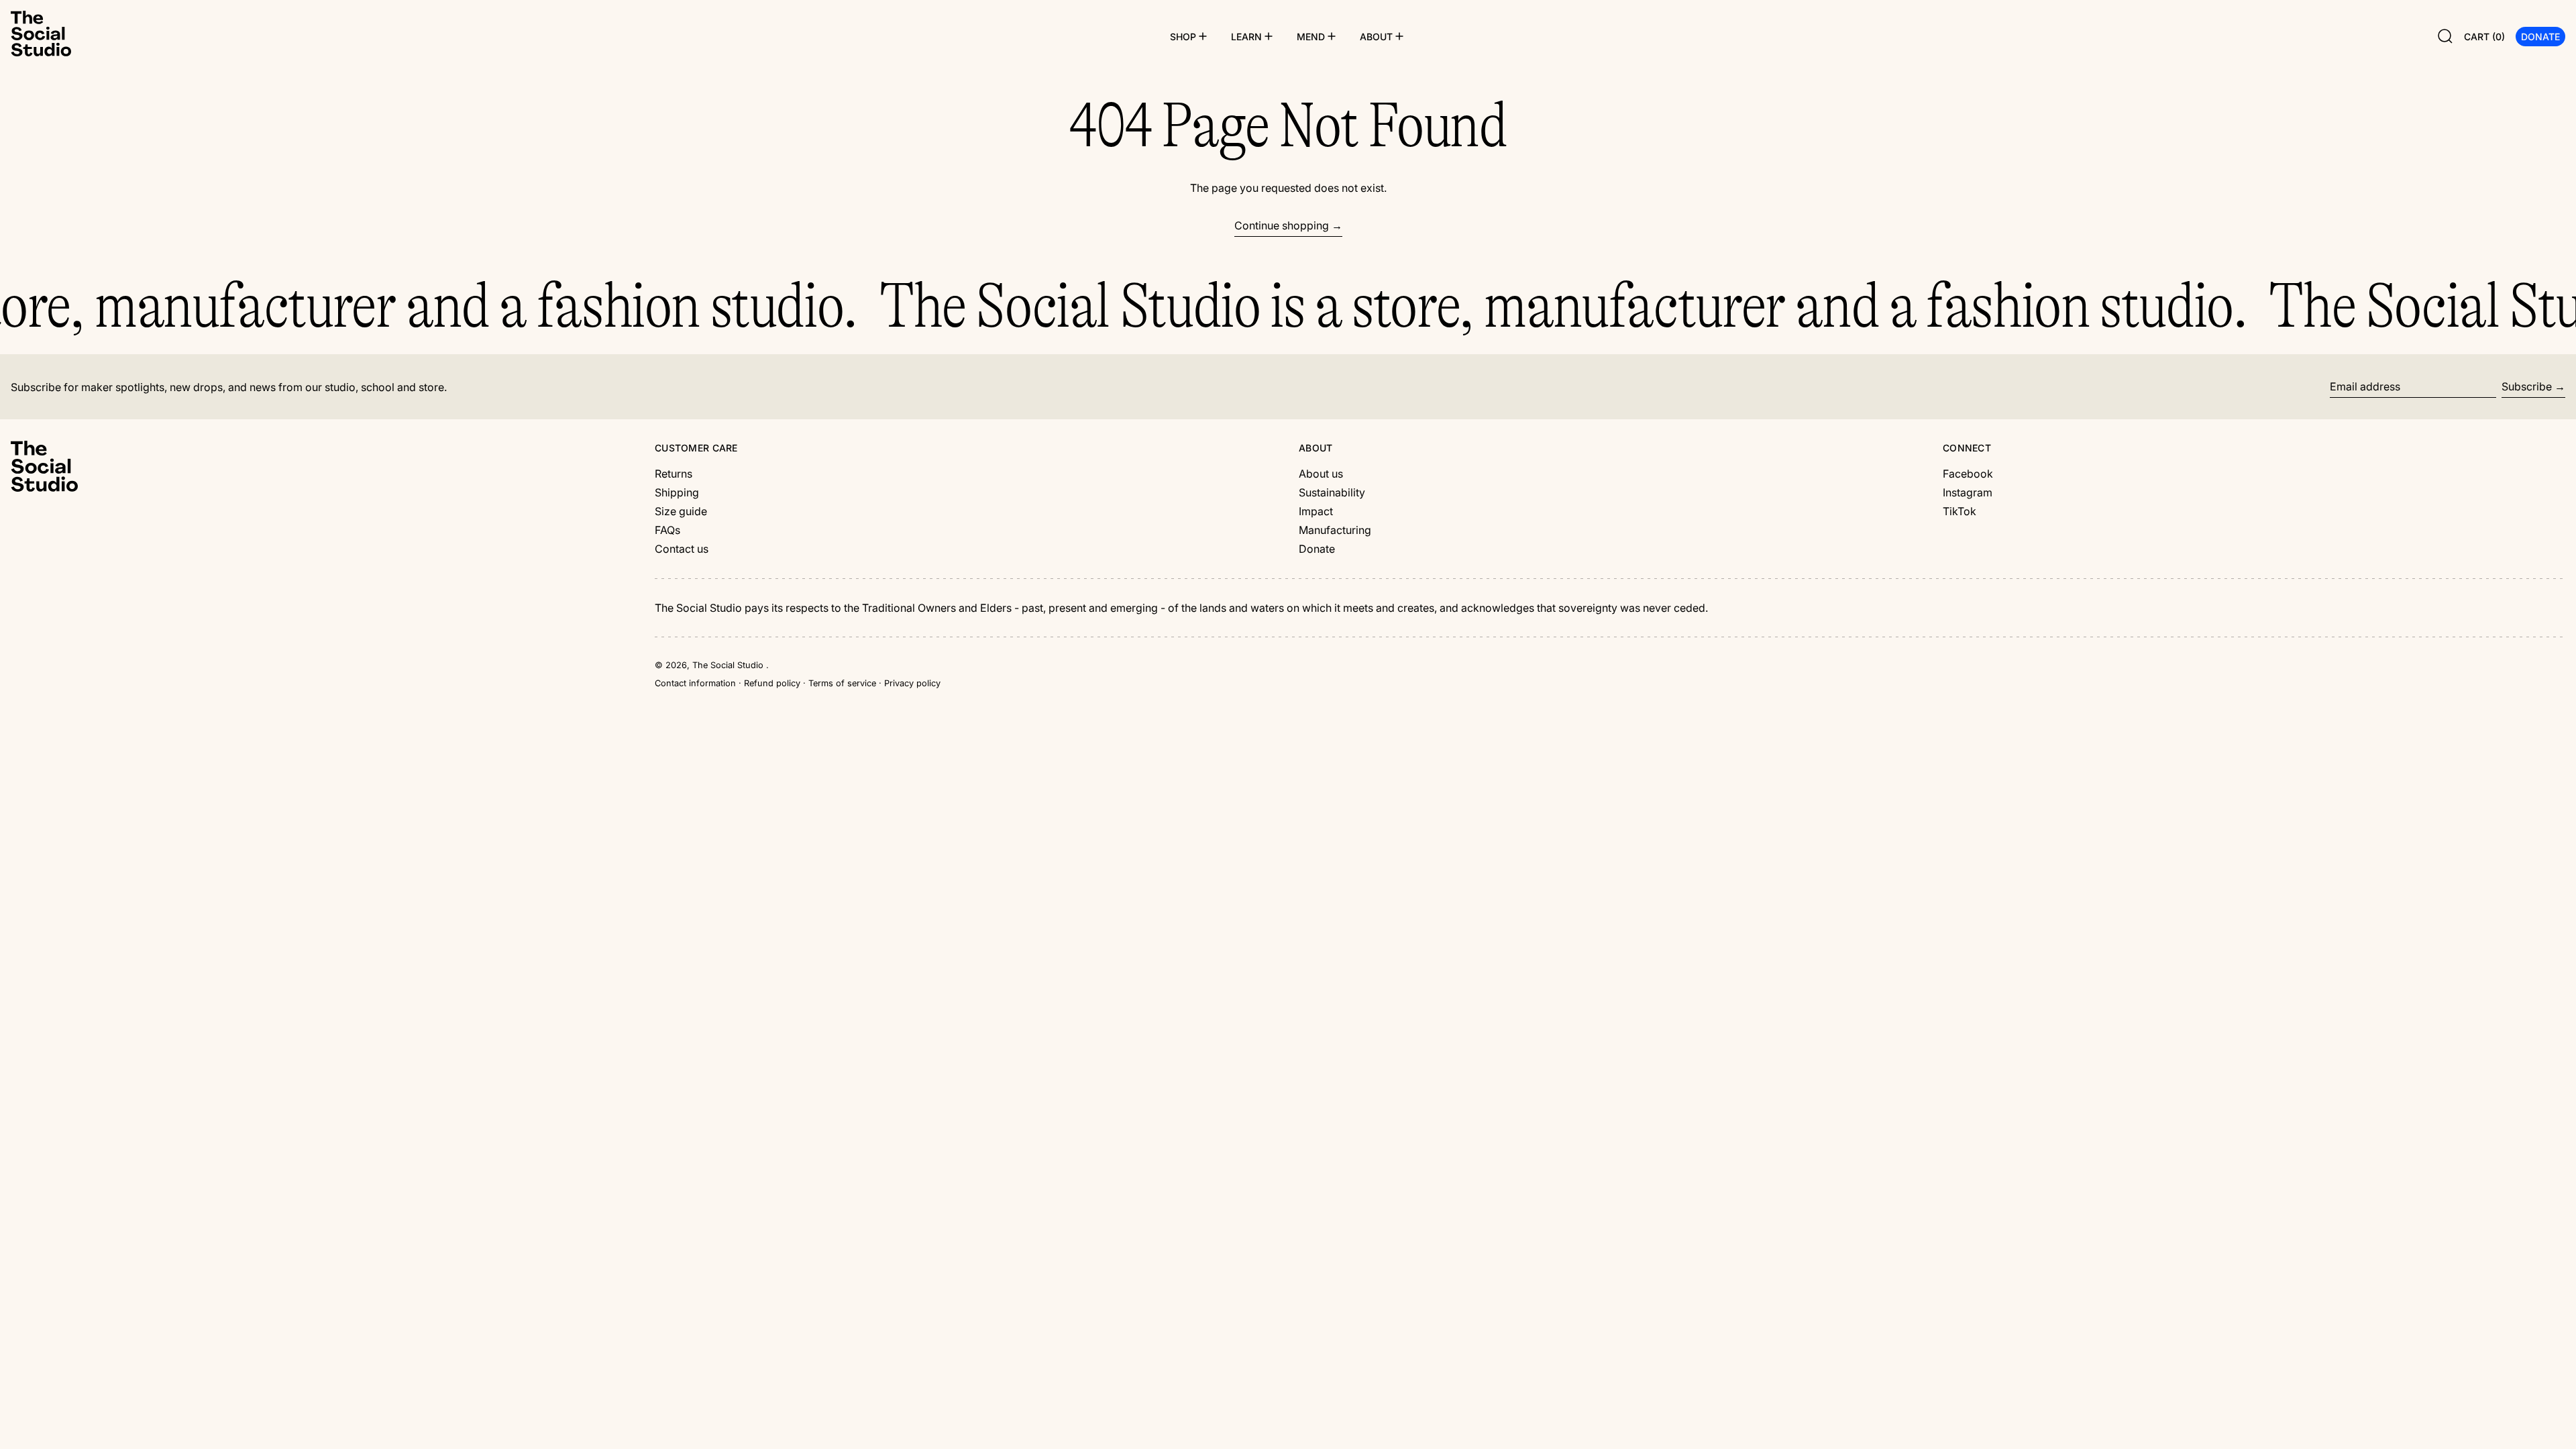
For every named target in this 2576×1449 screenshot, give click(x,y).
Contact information (695, 683)
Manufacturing (1335, 530)
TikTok (1960, 511)
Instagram (1968, 492)
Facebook (1968, 474)
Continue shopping (1282, 225)
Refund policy (772, 683)
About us (1321, 474)
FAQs (667, 530)
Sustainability (1332, 492)
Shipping (677, 492)
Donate (1317, 549)
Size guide (681, 511)
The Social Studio (729, 665)
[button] (2445, 36)
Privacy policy (912, 683)
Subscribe (2527, 386)
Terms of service (842, 683)
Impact (1316, 511)
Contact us (682, 549)
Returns (674, 474)
